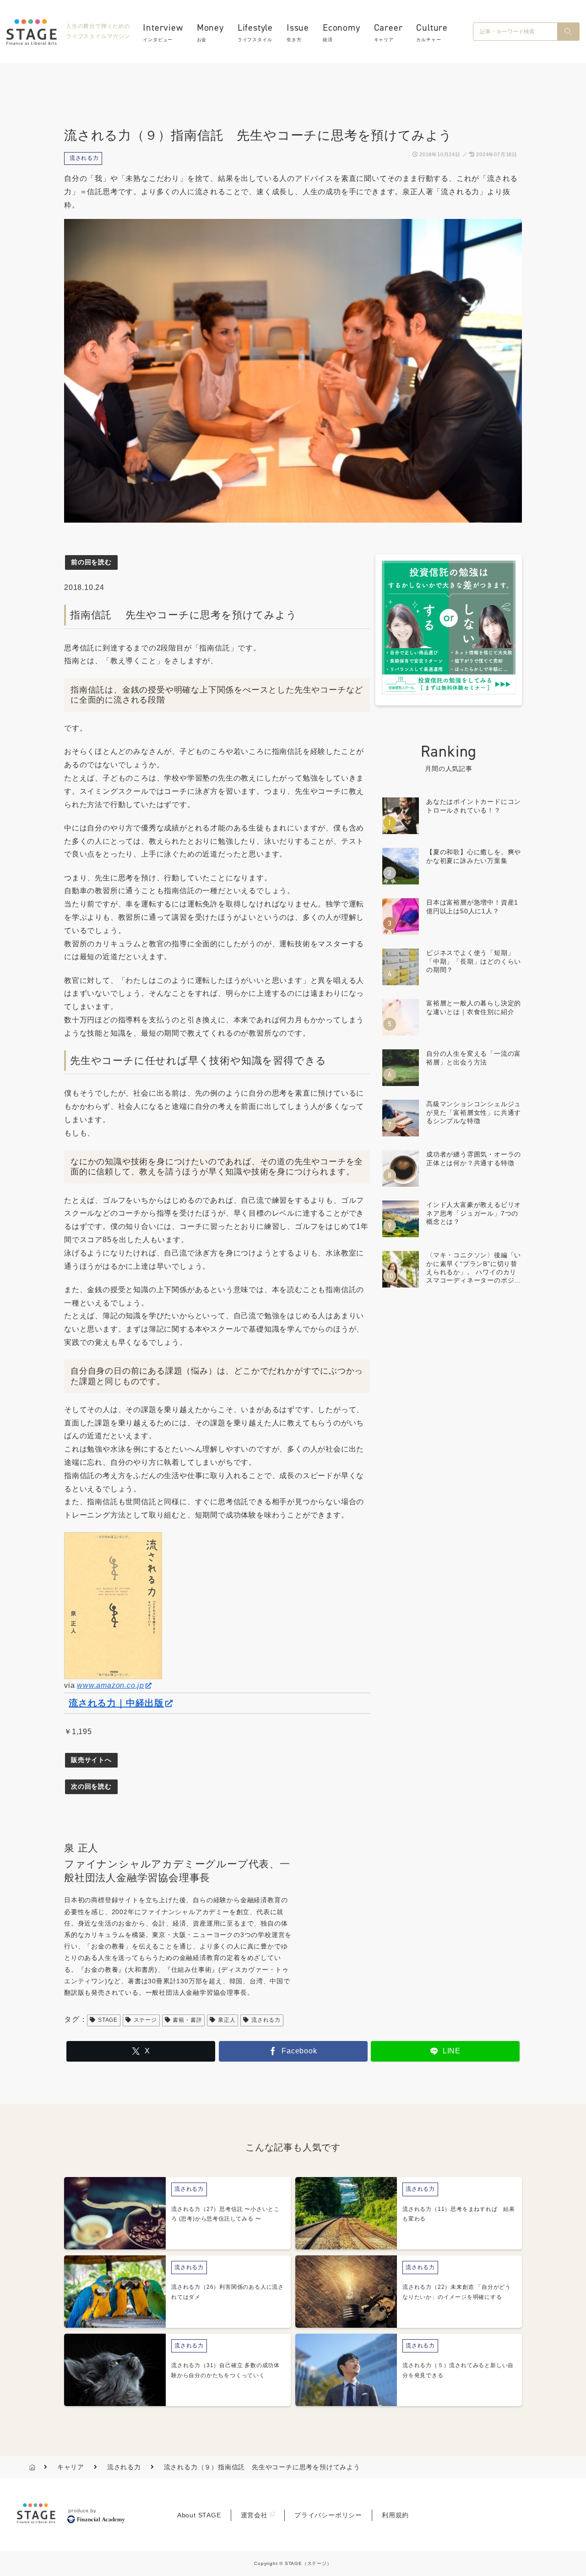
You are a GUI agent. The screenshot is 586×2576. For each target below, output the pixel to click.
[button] (568, 32)
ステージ (145, 2020)
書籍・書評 (187, 2020)
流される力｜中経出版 (116, 1703)
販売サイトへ (91, 1760)
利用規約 (395, 2515)
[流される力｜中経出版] (113, 1605)
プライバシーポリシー (328, 2515)
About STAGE (199, 2515)
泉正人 (227, 2020)
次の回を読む (91, 1786)
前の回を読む (91, 562)
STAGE (108, 2020)
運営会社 (254, 2515)
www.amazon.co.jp (111, 1685)
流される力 (84, 158)
